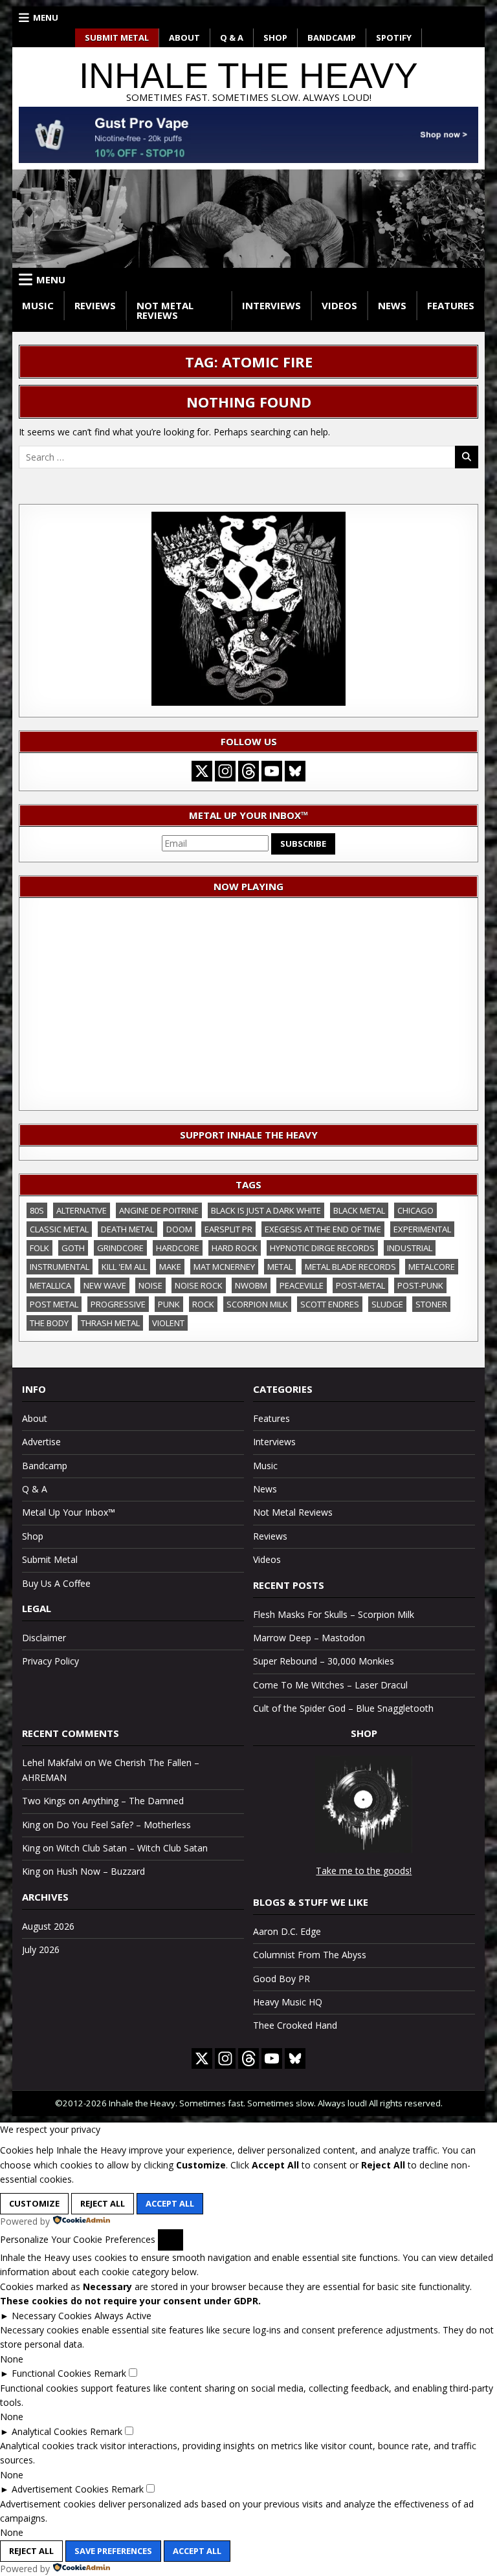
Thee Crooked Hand (295, 2025)
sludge (387, 1304)
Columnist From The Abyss (310, 1955)
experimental (422, 1229)
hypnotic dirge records (322, 1248)
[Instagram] (225, 771)
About (184, 38)
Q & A (232, 38)
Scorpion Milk (257, 1304)
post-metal (360, 1285)
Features (451, 305)
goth (73, 1248)
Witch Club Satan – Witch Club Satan (132, 1848)
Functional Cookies (51, 2373)
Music (38, 305)
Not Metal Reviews (165, 310)
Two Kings (44, 1801)
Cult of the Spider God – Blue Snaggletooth (343, 1708)
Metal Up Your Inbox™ (69, 1512)
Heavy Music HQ (288, 2002)
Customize (34, 2203)
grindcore (120, 1248)
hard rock (235, 1248)
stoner (431, 1304)
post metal (54, 1304)
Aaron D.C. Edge (287, 1931)
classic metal (59, 1229)
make (170, 1267)
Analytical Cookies (50, 2431)
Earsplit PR (228, 1229)
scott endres (330, 1304)
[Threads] (248, 771)
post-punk (420, 1285)
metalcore (432, 1267)
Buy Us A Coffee (56, 1583)
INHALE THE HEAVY (248, 76)
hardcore (178, 1248)
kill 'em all (124, 1267)
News (392, 305)
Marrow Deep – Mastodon (309, 1638)
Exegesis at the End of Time (323, 1229)
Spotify (394, 38)
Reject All (103, 2203)
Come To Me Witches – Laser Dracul (330, 1685)
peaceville (302, 1285)
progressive (118, 1304)
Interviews (271, 305)
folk (39, 1248)
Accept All (170, 2203)
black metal (359, 1210)
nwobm (251, 1285)
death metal (127, 1229)
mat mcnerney (224, 1267)
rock (203, 1304)
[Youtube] (272, 771)
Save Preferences (113, 2551)
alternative (82, 1210)
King (31, 1825)
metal (280, 1267)
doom (179, 1229)
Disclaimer (44, 1638)
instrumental (60, 1267)
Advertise (41, 1442)
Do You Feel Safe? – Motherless (124, 1825)
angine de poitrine (159, 1210)
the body (49, 1323)
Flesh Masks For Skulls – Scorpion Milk (334, 1614)
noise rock (199, 1285)
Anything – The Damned (133, 1801)
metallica (50, 1285)
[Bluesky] (295, 771)
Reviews (95, 305)
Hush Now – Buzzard (101, 1871)
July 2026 (41, 1949)
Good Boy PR (282, 1979)
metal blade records (350, 1267)
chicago (415, 1210)
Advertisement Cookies (60, 2489)
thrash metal (110, 1323)
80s (37, 1210)
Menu (46, 17)
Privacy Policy (50, 1661)
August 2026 (48, 1926)
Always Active (123, 2316)
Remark (110, 2373)
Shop (275, 38)
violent (168, 1323)
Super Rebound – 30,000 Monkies (324, 1661)
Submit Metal (117, 38)
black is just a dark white (266, 1210)
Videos (339, 305)
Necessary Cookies (52, 2316)
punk (169, 1304)
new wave (105, 1285)
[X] (202, 771)
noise (150, 1285)
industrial (410, 1248)
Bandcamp (332, 38)
